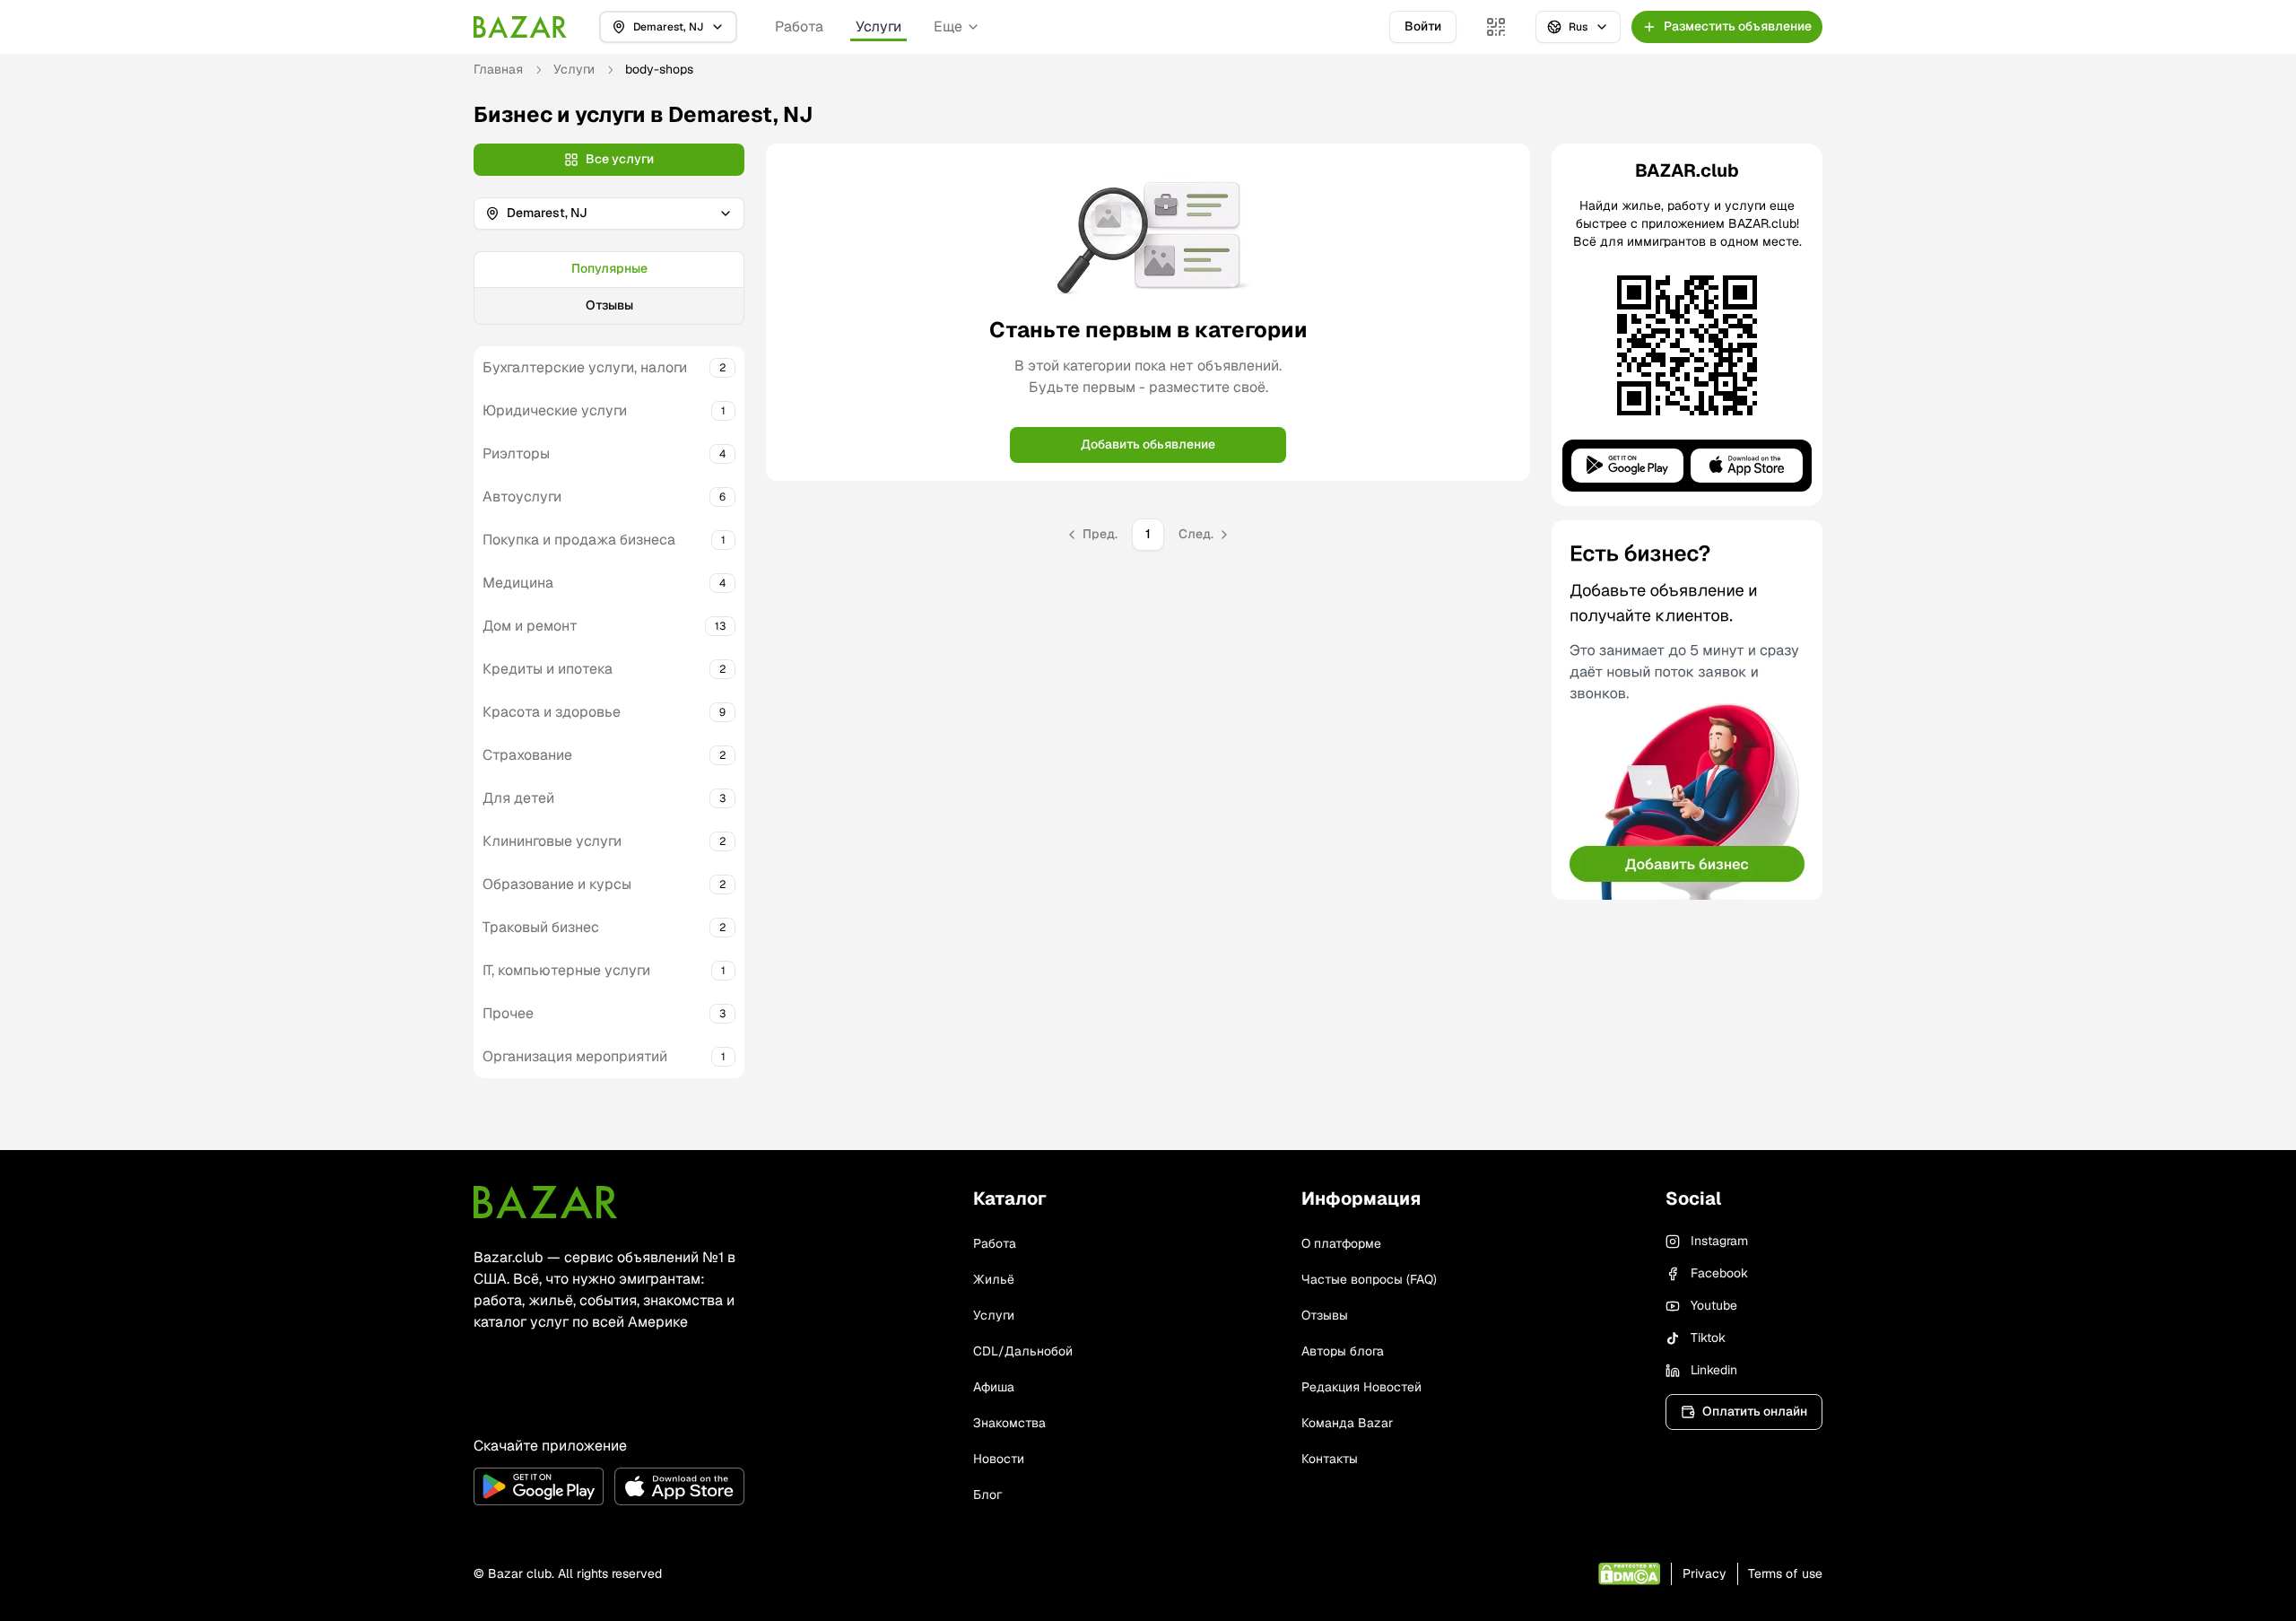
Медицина (518, 583)
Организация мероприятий (575, 1056)
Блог (987, 1495)
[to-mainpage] (545, 1202)
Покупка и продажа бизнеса (579, 540)
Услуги (878, 26)
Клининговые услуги (552, 841)
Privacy (1705, 1573)
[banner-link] (1687, 710)
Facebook (1719, 1273)
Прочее (508, 1013)
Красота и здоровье (552, 712)
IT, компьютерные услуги (566, 970)
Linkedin (1714, 1370)
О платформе (1341, 1243)
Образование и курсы (557, 884)
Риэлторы (516, 453)
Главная (498, 69)
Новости (999, 1459)
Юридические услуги (555, 410)
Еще (948, 26)
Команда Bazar (1347, 1423)
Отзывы (609, 305)
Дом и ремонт (530, 626)
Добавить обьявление (1148, 444)
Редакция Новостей (1361, 1387)
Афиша (994, 1387)
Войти (1423, 26)
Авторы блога (1343, 1351)
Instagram (1719, 1241)
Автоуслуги (522, 497)
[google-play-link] (539, 1486)
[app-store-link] (679, 1486)
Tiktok (1708, 1338)
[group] (609, 288)
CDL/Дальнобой (1023, 1351)
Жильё (994, 1279)
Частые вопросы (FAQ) (1369, 1279)
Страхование (527, 755)
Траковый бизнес (541, 927)
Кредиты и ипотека (548, 669)
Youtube (1714, 1305)
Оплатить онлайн (1755, 1411)
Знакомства (1009, 1423)
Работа (799, 26)
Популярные (609, 268)
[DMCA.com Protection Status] (1629, 1574)
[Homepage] (520, 27)
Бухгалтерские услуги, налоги (585, 367)
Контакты (1330, 1459)
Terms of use (1785, 1573)
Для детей (518, 798)
